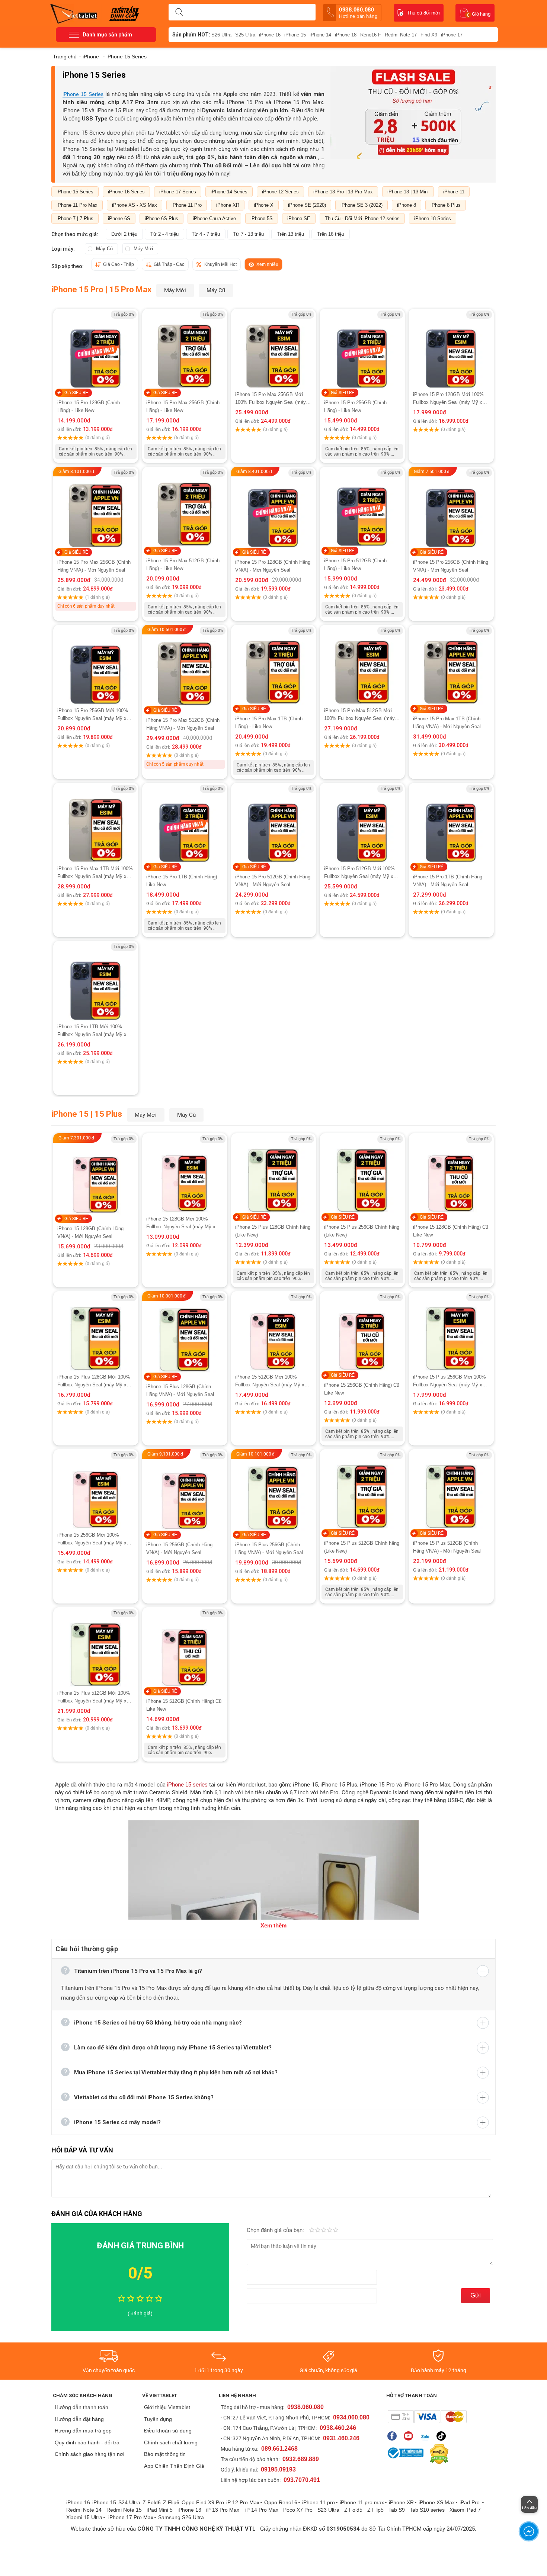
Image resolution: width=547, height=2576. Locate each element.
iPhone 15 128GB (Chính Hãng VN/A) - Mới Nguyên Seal (90, 1232)
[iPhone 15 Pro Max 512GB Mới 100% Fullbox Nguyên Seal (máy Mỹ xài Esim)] (362, 666)
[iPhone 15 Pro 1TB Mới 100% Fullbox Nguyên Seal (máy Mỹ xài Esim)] (96, 982)
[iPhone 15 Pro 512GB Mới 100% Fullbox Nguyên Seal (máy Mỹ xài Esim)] (362, 824)
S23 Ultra (328, 2510)
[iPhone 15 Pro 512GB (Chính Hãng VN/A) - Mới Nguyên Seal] (274, 824)
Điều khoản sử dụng (168, 2431)
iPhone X (264, 205)
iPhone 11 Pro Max (77, 205)
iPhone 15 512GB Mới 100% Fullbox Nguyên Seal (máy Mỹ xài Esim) (272, 1381)
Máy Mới (143, 249)
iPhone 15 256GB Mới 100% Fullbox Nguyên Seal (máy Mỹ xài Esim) (94, 1539)
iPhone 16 (270, 35)
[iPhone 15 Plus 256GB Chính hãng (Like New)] (362, 1174)
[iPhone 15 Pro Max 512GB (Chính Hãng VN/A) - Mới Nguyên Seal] (185, 671)
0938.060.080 (358, 13)
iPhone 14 (320, 35)
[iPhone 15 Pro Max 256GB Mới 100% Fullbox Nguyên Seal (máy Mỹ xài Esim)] (274, 350)
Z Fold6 (152, 2502)
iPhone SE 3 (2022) (362, 205)
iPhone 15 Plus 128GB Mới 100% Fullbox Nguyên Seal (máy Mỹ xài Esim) (94, 1381)
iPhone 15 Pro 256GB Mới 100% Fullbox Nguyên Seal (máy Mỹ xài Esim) (94, 715)
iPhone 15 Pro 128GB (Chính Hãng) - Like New (89, 406)
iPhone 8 (407, 205)
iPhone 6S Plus (161, 218)
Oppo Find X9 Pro (203, 2502)
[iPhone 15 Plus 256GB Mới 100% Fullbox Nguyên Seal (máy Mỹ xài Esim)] (451, 1332)
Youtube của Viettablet (410, 2436)
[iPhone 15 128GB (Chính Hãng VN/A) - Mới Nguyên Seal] (96, 1180)
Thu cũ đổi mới (423, 13)
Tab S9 (397, 2510)
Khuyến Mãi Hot (220, 264)
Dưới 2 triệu (124, 234)
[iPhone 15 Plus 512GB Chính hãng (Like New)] (362, 1490)
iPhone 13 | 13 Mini (408, 192)
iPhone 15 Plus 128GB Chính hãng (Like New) (273, 1231)
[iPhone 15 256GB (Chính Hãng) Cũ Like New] (362, 1332)
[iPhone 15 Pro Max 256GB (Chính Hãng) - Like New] (185, 350)
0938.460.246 (338, 2428)
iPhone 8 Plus (446, 205)
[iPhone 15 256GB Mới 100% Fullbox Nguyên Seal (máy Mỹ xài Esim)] (96, 1490)
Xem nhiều (267, 264)
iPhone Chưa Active (214, 218)
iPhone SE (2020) (307, 205)
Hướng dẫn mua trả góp (83, 2431)
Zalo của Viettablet (427, 2436)
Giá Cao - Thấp (119, 264)
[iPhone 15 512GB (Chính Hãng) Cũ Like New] (185, 1648)
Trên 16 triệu (331, 234)
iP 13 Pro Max (223, 2510)
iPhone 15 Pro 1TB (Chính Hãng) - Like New (183, 881)
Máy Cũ (104, 249)
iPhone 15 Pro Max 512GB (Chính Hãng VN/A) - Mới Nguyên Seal (183, 724)
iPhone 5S (262, 218)
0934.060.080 (351, 2417)
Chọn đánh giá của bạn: (276, 2230)
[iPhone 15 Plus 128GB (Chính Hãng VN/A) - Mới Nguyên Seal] (185, 1338)
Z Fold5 (353, 2510)
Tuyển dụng (158, 2419)
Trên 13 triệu (290, 234)
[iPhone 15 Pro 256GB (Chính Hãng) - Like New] (362, 349)
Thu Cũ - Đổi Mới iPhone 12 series (362, 218)
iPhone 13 (189, 2510)
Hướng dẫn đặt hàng (79, 2419)
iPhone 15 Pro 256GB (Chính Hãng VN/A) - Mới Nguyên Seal (451, 566)
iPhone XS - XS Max (135, 205)
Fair (318, 2231)
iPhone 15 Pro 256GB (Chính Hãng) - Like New (355, 406)
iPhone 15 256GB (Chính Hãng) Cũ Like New (362, 1389)
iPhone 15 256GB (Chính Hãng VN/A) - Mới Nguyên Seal (179, 1549)
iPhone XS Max (437, 2502)
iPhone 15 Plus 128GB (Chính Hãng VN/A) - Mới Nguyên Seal (180, 1390)
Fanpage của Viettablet (394, 2436)
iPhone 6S (119, 218)
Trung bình (324, 2231)
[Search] (179, 12)
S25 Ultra (245, 35)
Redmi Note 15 (124, 2510)
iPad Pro (470, 2502)
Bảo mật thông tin (165, 2454)
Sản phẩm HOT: (191, 35)
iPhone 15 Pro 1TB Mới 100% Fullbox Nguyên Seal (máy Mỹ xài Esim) (94, 1031)
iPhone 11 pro (319, 2502)
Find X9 (429, 35)
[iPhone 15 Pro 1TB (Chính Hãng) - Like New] (185, 824)
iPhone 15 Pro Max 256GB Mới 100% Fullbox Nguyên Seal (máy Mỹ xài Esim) (271, 399)
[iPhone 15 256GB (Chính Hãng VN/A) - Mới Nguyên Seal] (185, 1496)
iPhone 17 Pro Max (131, 2517)
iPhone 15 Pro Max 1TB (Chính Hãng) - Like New (269, 723)
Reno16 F (371, 35)
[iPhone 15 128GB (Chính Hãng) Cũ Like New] (451, 1174)
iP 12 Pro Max (243, 2502)
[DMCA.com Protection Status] (437, 2454)
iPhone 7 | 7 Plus (75, 218)
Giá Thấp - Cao (169, 264)
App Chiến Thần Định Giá (174, 2466)
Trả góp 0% (124, 314)
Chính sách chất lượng (171, 2442)
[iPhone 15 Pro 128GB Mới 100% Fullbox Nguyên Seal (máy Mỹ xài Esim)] (451, 350)
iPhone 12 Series (280, 192)
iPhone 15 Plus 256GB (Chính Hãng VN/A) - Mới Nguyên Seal (269, 1549)
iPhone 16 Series (126, 192)
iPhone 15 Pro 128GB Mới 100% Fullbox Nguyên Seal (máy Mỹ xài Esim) (450, 399)
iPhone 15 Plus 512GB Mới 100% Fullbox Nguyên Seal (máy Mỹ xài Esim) (94, 1697)
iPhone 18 (346, 35)
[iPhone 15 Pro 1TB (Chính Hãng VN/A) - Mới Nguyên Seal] (451, 824)
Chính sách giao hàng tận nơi (89, 2454)
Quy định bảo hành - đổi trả (87, 2442)
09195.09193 (278, 2469)
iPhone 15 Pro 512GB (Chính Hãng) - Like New (355, 565)
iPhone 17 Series (178, 192)
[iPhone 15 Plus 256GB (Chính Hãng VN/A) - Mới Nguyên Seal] (274, 1496)
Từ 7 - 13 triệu (248, 234)
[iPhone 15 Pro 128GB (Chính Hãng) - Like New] (96, 349)
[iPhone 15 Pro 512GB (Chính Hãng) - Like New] (362, 507)
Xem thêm (273, 1925)
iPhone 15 (295, 35)
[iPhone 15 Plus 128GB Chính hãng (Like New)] (274, 1174)
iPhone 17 (452, 35)
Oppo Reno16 (281, 2502)
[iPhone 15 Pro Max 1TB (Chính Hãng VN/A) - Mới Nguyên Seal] (451, 666)
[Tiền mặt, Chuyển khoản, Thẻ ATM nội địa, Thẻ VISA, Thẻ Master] (427, 2417)
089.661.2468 (279, 2449)
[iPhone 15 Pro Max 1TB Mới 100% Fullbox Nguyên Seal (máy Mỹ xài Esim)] (96, 824)
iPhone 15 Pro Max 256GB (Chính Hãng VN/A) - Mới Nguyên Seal (94, 566)
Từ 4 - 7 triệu (206, 234)
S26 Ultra (221, 35)
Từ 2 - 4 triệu (164, 234)
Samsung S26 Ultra (181, 2517)
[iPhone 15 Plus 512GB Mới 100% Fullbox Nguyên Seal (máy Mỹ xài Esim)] (96, 1648)
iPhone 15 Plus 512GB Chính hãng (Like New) (362, 1547)
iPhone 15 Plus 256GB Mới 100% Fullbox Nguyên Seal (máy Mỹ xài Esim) (450, 1381)
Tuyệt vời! (336, 2231)
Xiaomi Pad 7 (465, 2510)
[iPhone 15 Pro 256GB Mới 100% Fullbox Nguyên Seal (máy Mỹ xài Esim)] (96, 666)
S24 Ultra (129, 2502)
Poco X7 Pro (298, 2510)
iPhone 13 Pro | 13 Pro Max (343, 192)
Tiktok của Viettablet (443, 2436)
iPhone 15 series (187, 1784)
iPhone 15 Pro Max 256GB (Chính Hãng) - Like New (183, 406)
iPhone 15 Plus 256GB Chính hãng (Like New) (362, 1231)
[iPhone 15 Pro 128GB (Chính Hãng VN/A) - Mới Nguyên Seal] (273, 508)
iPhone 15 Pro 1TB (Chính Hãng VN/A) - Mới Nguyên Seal (448, 881)
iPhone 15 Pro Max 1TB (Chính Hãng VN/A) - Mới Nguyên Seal (447, 723)
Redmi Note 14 (84, 2510)
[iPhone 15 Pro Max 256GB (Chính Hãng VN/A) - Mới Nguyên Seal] (96, 513)
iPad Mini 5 (160, 2510)
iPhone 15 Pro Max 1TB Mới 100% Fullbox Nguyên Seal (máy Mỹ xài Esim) (95, 873)
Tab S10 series (427, 2510)
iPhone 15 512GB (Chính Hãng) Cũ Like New (184, 1705)
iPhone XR (228, 205)
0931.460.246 (341, 2438)
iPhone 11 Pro (187, 205)
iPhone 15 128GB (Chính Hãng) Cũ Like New (451, 1231)
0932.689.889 (301, 2459)
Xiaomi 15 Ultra (84, 2517)
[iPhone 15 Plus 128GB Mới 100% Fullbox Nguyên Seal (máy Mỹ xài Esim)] (96, 1332)
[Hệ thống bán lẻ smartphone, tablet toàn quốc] (76, 13)
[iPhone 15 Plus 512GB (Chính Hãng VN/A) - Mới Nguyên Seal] (451, 1490)
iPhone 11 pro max (362, 2502)
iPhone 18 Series (433, 218)
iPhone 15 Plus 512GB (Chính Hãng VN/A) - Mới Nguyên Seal (447, 1547)
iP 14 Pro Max (262, 2510)
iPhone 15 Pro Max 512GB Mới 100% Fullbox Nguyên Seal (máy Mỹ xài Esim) (359, 715)
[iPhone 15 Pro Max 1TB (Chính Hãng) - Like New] (274, 666)
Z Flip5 (375, 2510)
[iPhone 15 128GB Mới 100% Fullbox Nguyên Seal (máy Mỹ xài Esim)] (185, 1174)
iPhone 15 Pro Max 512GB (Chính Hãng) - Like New (183, 565)
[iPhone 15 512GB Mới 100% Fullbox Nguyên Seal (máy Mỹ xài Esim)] (274, 1332)
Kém (312, 2231)
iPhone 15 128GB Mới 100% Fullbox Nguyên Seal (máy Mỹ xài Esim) (183, 1223)
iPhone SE (299, 218)
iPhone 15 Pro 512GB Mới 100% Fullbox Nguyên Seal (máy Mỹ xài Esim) (361, 873)
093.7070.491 (302, 2480)
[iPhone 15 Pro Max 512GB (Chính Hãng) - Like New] (185, 508)
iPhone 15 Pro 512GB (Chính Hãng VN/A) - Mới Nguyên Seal (273, 881)
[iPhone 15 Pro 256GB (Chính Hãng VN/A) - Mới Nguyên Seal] (451, 513)
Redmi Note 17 (401, 35)
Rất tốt (330, 2231)
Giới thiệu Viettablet (167, 2407)
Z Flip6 (171, 2502)
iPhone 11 (454, 192)
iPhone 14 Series (229, 192)
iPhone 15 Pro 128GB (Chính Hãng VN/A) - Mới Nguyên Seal (273, 566)
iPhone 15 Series (83, 94)
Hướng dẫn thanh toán (81, 2407)
